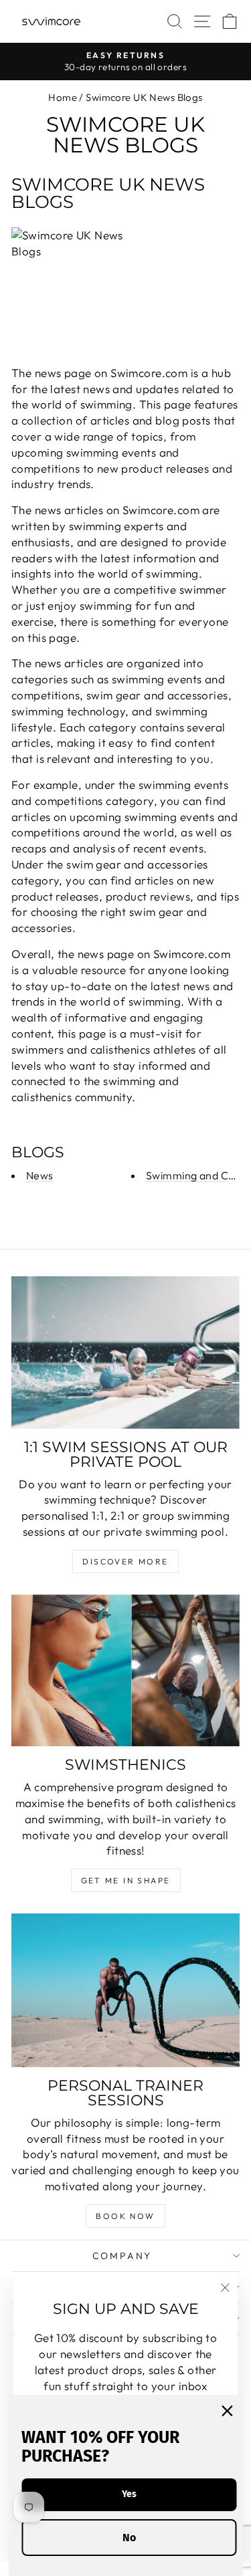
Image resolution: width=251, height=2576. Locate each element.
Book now (125, 2216)
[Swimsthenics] (125, 1670)
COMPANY (122, 2256)
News (40, 1175)
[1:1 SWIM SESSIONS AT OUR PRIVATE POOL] (125, 1352)
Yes (129, 2494)
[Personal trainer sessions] (125, 1990)
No (129, 2538)
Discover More (125, 1561)
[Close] (227, 2411)
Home (63, 97)
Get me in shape (126, 1880)
